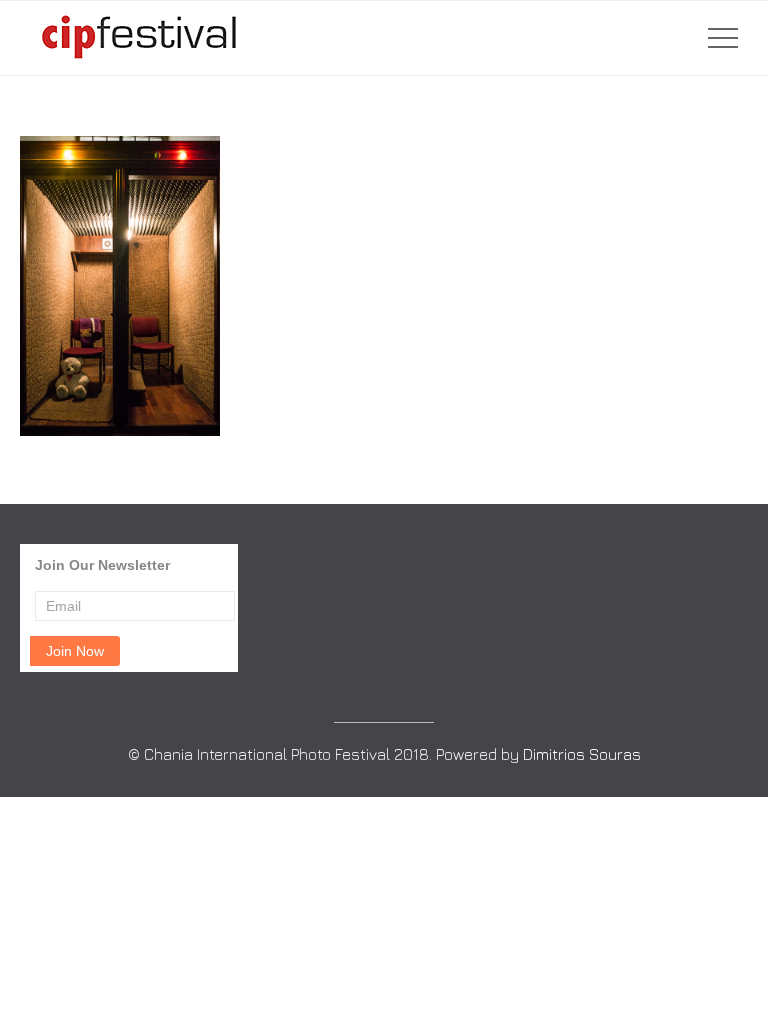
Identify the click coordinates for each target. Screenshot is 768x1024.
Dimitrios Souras (582, 754)
